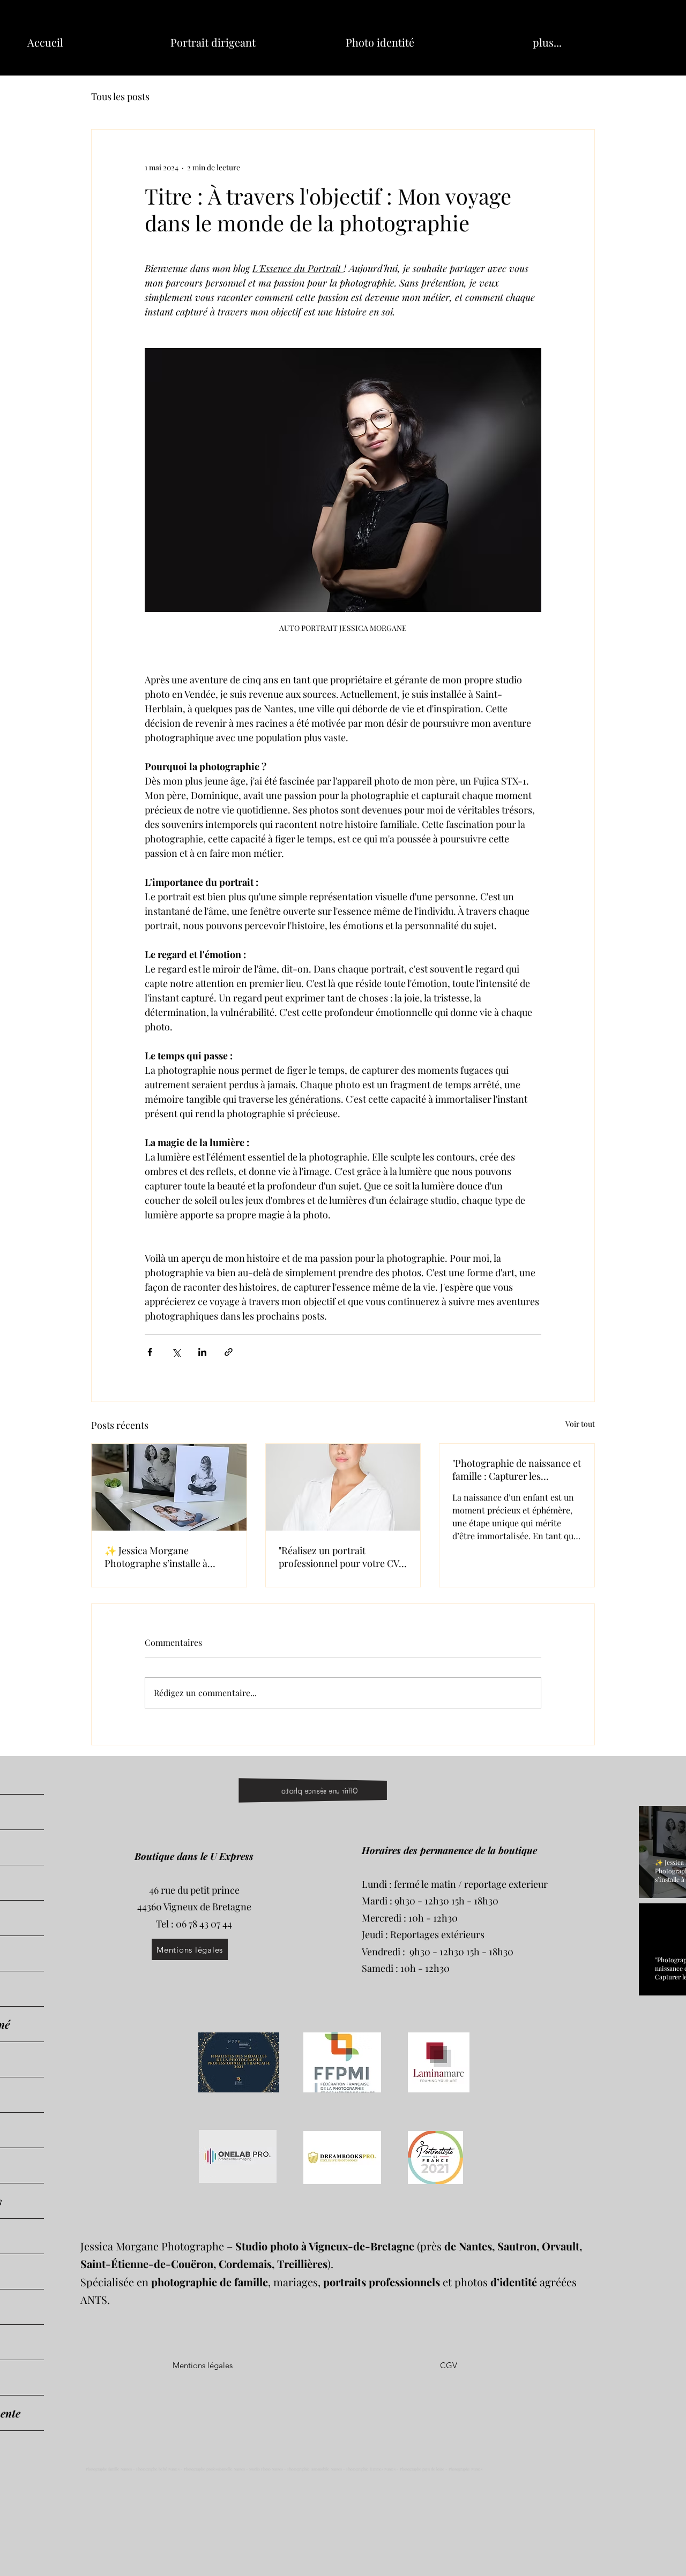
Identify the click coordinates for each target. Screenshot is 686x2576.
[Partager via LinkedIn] (202, 1352)
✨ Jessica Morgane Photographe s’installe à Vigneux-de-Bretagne (156, 1557)
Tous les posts (120, 96)
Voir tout (580, 1424)
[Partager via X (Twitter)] (176, 1352)
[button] (448, 2366)
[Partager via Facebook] (150, 1352)
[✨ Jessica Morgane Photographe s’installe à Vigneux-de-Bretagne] (169, 1487)
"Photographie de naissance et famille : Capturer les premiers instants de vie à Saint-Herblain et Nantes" (517, 1470)
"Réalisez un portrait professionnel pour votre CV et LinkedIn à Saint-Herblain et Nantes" (340, 1557)
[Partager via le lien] (229, 1352)
